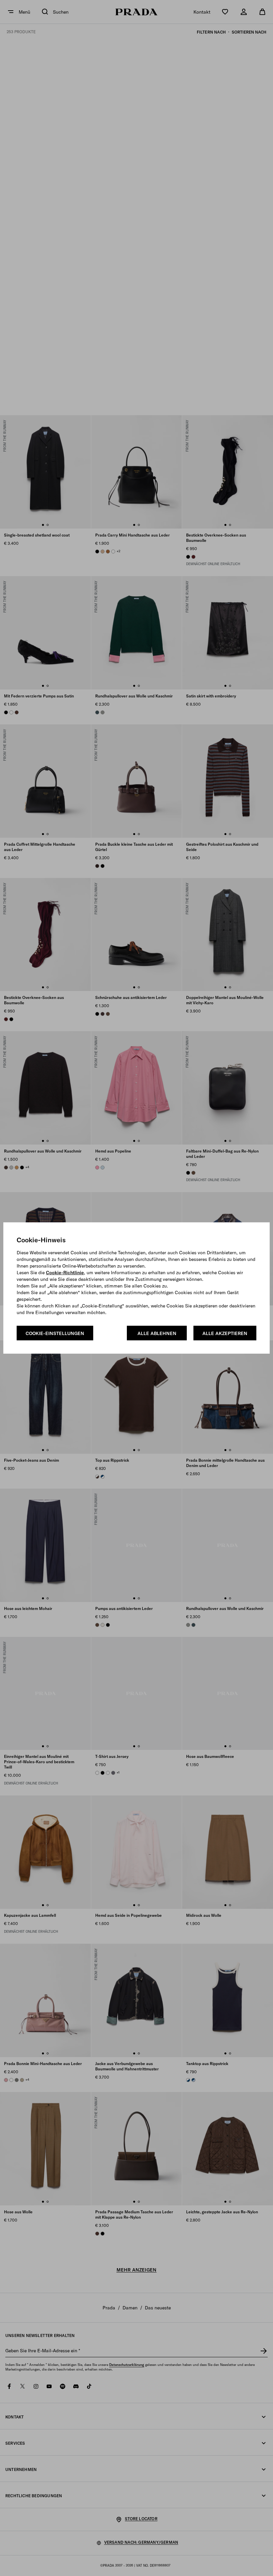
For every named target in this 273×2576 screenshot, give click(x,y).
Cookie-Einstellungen (55, 1333)
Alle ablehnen (157, 1333)
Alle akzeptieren (225, 1333)
